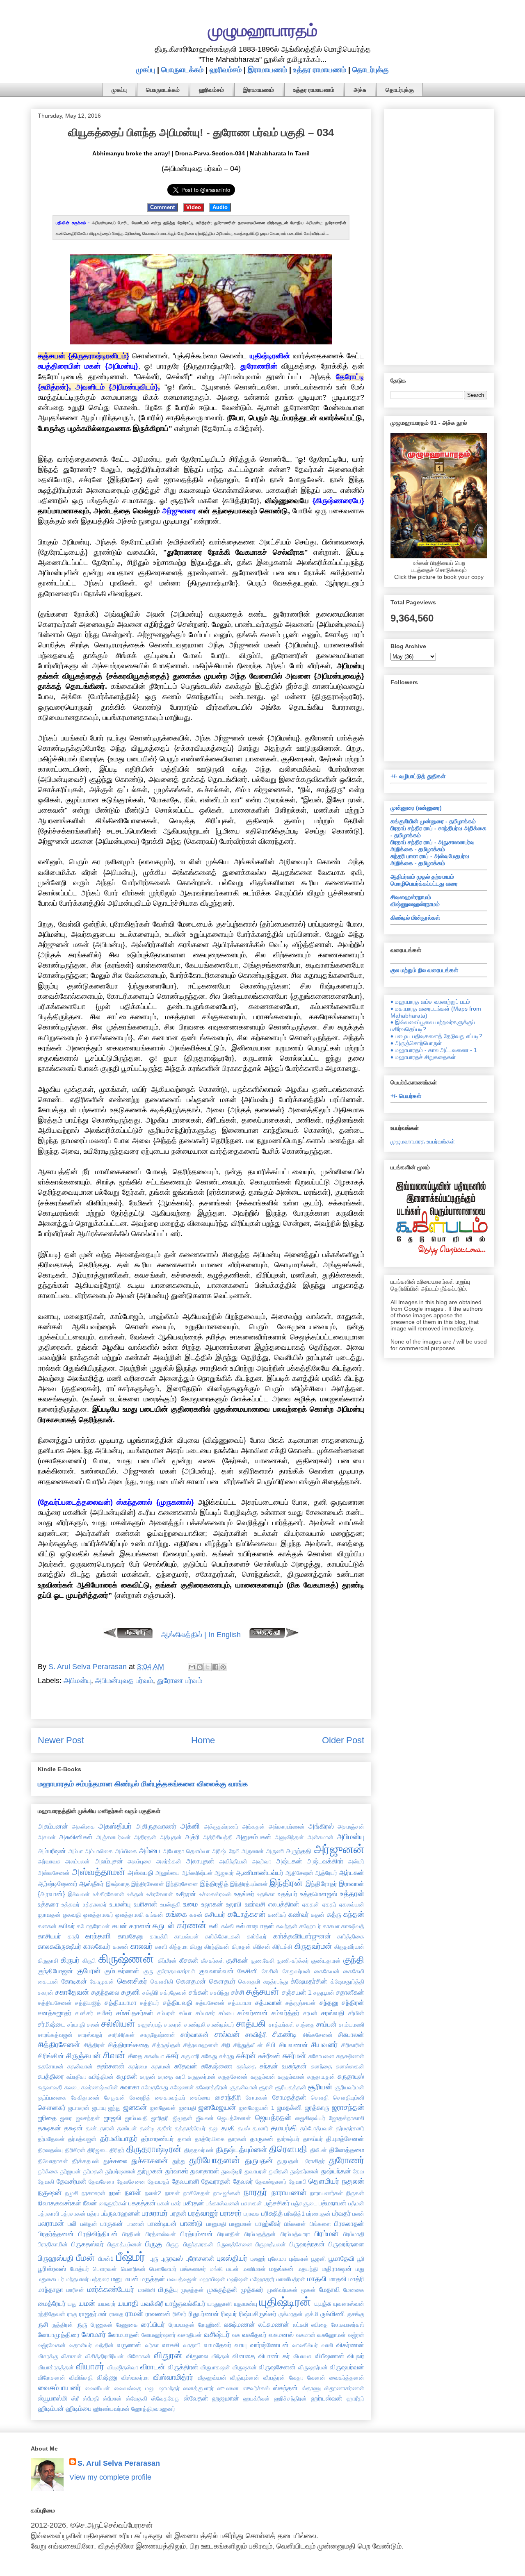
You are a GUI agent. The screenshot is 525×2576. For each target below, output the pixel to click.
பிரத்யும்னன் (197, 2234)
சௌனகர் (52, 2107)
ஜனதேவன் (163, 2108)
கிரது (196, 1947)
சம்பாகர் (205, 2013)
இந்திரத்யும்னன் (249, 1884)
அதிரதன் (145, 1837)
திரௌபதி (288, 2149)
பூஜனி (318, 2259)
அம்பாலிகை (99, 1851)
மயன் (131, 2279)
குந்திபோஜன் (55, 1971)
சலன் (93, 2025)
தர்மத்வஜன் (82, 2139)
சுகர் (172, 2056)
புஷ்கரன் (299, 2259)
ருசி (43, 2324)
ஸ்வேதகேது (165, 2398)
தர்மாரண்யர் (157, 2139)
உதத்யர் (288, 1894)
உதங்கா (266, 1894)
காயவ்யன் (187, 1936)
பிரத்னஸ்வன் (161, 2234)
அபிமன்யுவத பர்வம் (124, 1681)
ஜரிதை (47, 2118)
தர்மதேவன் (51, 2139)
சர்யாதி (76, 2025)
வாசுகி (171, 2345)
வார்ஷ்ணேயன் (269, 2345)
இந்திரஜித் (214, 1884)
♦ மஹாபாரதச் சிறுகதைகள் (423, 1057)
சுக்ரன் (246, 2056)
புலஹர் (258, 2259)
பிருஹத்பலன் (271, 2244)
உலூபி (234, 1904)
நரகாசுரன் (94, 2193)
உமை (191, 1904)
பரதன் (178, 2213)
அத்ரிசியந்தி (218, 1837)
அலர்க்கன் (169, 1861)
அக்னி (190, 1826)
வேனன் (316, 2378)
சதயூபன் (324, 1993)
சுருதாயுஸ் (351, 2076)
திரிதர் (117, 2150)
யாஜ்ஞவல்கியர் (185, 2303)
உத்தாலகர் (95, 1904)
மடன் (233, 2269)
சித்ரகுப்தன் (166, 2045)
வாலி (327, 2345)
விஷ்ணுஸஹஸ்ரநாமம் (415, 904)
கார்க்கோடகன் (223, 1936)
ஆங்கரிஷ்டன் (197, 1873)
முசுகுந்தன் (222, 2289)
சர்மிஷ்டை (51, 2024)
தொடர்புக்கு (371, 70)
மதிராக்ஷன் (337, 2269)
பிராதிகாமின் (53, 2244)
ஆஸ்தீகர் (91, 1884)
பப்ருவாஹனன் (121, 2213)
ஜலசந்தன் (88, 2118)
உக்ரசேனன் (160, 1894)
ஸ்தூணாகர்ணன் (344, 2388)
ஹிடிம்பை (79, 2408)
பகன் (164, 2203)
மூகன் (308, 2290)
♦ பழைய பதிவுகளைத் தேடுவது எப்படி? (436, 1036)
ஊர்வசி (255, 1904)
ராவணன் (158, 2314)
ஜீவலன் (205, 2118)
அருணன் (253, 1851)
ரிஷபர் (229, 2314)
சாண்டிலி (195, 2025)
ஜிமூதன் (183, 2118)
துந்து (179, 2161)
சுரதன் (148, 2077)
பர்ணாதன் (318, 2214)
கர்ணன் (192, 1925)
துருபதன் (259, 2161)
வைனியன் (97, 2388)
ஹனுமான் (226, 2398)
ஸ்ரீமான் (112, 2398)
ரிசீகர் (179, 2314)
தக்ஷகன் (49, 2128)
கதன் (318, 1915)
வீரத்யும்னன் (245, 2378)
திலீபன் (318, 2150)
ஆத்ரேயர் (326, 1873)
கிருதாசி (48, 1961)
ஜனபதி (187, 2108)
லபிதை (320, 2325)
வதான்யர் (80, 2345)
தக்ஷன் (73, 2128)
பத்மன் (356, 2203)
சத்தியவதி (178, 2002)
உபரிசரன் (146, 1904)
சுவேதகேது (155, 2087)
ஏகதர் (329, 1904)
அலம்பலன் (78, 1861)
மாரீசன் (75, 2290)
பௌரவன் (105, 2269)
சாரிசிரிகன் (122, 2035)
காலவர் (142, 1946)
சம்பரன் (166, 2013)
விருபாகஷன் (215, 2367)
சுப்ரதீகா (76, 2077)
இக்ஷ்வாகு (118, 1884)
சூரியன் (320, 2087)
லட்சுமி (300, 2325)
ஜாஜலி (113, 2118)
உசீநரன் (186, 1894)
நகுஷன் (50, 2193)
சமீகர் (105, 2013)
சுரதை (165, 2077)
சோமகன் (257, 2098)
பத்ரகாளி (48, 2214)
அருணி (275, 1851)
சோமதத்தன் (289, 2097)
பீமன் (86, 2258)
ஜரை (66, 2118)
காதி (73, 1936)
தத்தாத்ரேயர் (190, 2128)
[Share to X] (208, 1667)
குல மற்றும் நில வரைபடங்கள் (424, 970)
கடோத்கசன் (247, 1914)
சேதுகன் (115, 2098)
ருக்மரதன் (291, 2314)
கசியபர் (215, 1914)
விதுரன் (168, 2355)
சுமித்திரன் (101, 2077)
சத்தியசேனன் (55, 2003)
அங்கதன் (253, 1827)
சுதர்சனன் (111, 2066)
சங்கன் (199, 1992)
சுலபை (72, 2087)
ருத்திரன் (62, 2325)
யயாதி (128, 2303)
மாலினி (147, 2290)
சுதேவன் (186, 2066)
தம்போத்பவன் (317, 2128)
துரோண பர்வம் (180, 1681)
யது (72, 2304)
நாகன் (172, 2193)
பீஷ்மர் (131, 2257)
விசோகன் (139, 2356)
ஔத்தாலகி (129, 1915)
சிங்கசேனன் (318, 2035)
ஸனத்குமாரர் (199, 2388)
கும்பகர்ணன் (122, 1971)
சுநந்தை (246, 2066)
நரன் (115, 2193)
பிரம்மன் (326, 2234)
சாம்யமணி (352, 2025)
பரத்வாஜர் (203, 2213)
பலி (72, 2223)
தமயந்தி (284, 2128)
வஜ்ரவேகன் (52, 2345)
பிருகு (154, 2244)
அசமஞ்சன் (351, 1827)
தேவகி (46, 2182)
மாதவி (338, 2279)
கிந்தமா (179, 1947)
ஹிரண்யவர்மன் (111, 2409)
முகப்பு (146, 70)
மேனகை (354, 2290)
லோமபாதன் (124, 2335)
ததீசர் (165, 2128)
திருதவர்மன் (199, 2150)
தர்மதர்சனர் (350, 2128)
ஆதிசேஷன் (299, 1873)
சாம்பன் (326, 2024)
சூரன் (266, 2087)
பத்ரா (93, 2214)
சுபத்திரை (51, 2076)
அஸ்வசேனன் (54, 1873)
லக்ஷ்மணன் (240, 2324)
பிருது (173, 2244)
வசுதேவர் (254, 2335)
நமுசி (72, 2193)
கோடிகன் (74, 1981)
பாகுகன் (112, 2223)
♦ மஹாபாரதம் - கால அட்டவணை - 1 (434, 1050)
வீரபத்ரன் (274, 2378)
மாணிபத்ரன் (291, 2279)
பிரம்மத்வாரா (295, 2234)
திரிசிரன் (75, 2150)
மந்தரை (100, 2279)
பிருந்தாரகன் (198, 2244)
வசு (236, 2335)
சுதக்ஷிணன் (350, 2056)
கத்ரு (334, 1914)
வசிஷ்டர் (217, 2335)
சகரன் (46, 1993)
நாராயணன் (289, 2193)
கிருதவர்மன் (313, 1946)
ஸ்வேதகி (137, 2398)
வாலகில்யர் (305, 2345)
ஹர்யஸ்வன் (327, 2398)
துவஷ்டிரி (232, 2171)
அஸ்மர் (356, 1861)
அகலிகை (83, 1827)
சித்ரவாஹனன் (201, 2045)
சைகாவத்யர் (170, 2098)
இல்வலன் (79, 1894)
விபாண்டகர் (274, 2356)
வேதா (296, 2378)
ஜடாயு (99, 2108)
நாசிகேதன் (197, 2193)
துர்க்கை (48, 2171)
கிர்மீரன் (167, 1961)
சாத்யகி (251, 2024)
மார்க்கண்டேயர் (111, 2289)
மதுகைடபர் (51, 2279)
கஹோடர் (310, 1926)
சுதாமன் (161, 2066)
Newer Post (61, 1740)
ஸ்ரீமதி (91, 2398)
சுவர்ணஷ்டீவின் (100, 2087)
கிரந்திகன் (217, 1947)
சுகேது (209, 2056)
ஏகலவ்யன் (352, 1904)
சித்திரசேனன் (59, 2045)
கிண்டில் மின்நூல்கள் (415, 918)
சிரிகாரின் (353, 2045)
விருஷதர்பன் (313, 2367)
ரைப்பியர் (153, 2324)
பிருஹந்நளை (346, 2244)
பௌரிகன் (133, 2269)
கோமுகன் (102, 1982)
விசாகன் (72, 2356)
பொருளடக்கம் (182, 70)
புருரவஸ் (172, 2258)
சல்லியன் (118, 2024)
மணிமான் (254, 2269)
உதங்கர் (244, 1894)
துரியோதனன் (215, 2160)
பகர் (176, 2203)
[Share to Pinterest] (223, 1667)
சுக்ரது (227, 2056)
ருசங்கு (356, 2314)
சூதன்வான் (244, 2087)
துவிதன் (278, 2171)
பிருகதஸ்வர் (88, 2244)
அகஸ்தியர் (115, 1826)
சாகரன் (173, 2025)
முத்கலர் (252, 2289)
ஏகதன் (311, 1904)
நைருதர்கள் (113, 2203)
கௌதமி (249, 1982)
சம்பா (185, 2013)
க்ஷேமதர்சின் (309, 1981)
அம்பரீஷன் (52, 1851)
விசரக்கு (48, 2356)
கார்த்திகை (351, 1936)
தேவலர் (243, 2181)
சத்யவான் (269, 2002)
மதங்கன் (282, 2269)
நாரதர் (256, 2192)
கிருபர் (70, 1960)
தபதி (228, 2128)
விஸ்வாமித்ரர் (173, 2377)
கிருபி (89, 1961)
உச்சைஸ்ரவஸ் (215, 1894)
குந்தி (354, 1960)
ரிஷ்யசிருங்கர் (258, 2314)
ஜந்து (114, 2108)
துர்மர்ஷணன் (120, 2171)
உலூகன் (212, 1904)
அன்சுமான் (321, 1837)
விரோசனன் (51, 2378)
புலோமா (277, 2259)
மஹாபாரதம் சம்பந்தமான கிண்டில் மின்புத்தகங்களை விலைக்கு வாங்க (143, 1784)
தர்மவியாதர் (119, 2139)
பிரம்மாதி (354, 2234)
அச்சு (360, 90)
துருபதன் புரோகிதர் (301, 2161)
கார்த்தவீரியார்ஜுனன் (302, 1936)
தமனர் (260, 2128)
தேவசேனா (102, 2182)
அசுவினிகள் (76, 1837)
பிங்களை (320, 2224)
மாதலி (317, 2279)
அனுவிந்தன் (289, 1837)
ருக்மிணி (333, 2314)
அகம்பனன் (53, 1826)
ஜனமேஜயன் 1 (256, 2108)
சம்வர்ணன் (253, 2013)
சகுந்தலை (105, 1992)
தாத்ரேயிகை (210, 2139)
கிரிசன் (262, 1947)
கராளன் (140, 1926)
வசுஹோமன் (331, 2335)
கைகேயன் (327, 1971)
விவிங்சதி (81, 2378)
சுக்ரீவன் (269, 2056)
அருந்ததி (299, 1851)
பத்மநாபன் (333, 2203)
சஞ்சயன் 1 (297, 1992)
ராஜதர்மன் (93, 2314)
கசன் (196, 1915)
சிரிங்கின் (51, 2056)
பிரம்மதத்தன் (260, 2234)
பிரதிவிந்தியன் (98, 2234)
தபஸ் (244, 2128)
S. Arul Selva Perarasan (119, 2463)
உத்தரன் (352, 1894)
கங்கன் (154, 1915)
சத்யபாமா (240, 2003)
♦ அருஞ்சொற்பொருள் (416, 1043)
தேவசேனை (131, 2182)
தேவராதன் (216, 2181)
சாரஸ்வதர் (90, 2035)
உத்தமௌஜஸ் (319, 1894)
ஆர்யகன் (352, 1872)
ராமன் (134, 2314)
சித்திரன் (94, 2045)
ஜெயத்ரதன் (273, 2118)
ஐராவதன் (49, 1915)
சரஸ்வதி (333, 2013)
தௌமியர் (324, 2181)
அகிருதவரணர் (156, 1826)
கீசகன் (189, 1960)
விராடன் (153, 2367)
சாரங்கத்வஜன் (55, 2035)
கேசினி (248, 1971)
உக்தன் (135, 1894)
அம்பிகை (126, 1851)
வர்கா (152, 2345)
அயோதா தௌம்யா (186, 1851)
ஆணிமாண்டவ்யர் (260, 1872)
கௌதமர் (222, 1981)
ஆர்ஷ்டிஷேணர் (58, 1884)
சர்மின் (356, 2013)
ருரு (82, 2324)
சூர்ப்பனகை (52, 2098)
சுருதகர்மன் (202, 2077)
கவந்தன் (287, 1926)
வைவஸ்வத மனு (134, 2388)
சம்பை (226, 2013)
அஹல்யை (168, 1873)
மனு (116, 2279)
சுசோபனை (321, 2056)
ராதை (116, 2314)
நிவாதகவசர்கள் (59, 2203)
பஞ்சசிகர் (277, 2203)
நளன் (133, 2193)
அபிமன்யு (77, 1681)
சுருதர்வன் (263, 2077)
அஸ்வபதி (140, 1872)
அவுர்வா (261, 1861)
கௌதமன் (191, 1981)
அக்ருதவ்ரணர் (221, 1827)
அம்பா (76, 1851)
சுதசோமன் (51, 2066)
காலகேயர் (97, 1946)
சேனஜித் (140, 2098)
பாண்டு (192, 2223)
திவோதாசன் (53, 2161)
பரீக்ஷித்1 (294, 2214)
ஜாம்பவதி (136, 2118)
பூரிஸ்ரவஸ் (52, 2269)
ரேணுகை (127, 2325)
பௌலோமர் (163, 2269)
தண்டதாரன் (100, 2128)
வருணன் (129, 2345)
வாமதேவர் (218, 2345)
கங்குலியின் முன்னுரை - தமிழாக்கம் (433, 821)
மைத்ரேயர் (52, 2303)
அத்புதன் (171, 1837)
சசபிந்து (220, 1993)
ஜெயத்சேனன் (234, 2118)
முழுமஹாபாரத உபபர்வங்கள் (423, 1141)
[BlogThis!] (200, 1667)
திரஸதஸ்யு (50, 2150)
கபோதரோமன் (93, 1926)
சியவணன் (293, 2045)
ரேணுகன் (102, 2325)
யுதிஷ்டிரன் (285, 2302)
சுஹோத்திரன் (212, 2087)
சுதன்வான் (80, 2066)
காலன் (121, 1947)
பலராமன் (51, 2223)
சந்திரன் (353, 2002)
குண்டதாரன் (326, 1961)
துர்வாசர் (177, 2171)
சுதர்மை (138, 2066)
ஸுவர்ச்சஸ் (256, 2388)
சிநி (226, 2045)
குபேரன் (89, 1971)
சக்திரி (150, 1993)
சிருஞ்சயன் (83, 2056)
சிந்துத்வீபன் (248, 2045)
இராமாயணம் (267, 70)
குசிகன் (237, 1960)
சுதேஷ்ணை (217, 2066)
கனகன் (47, 1926)
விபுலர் (356, 2356)
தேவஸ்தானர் (271, 2182)
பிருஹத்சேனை (235, 2244)
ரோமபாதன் (182, 2325)
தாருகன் (262, 2139)
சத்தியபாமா (121, 2002)
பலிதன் (89, 2224)
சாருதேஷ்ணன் (158, 2035)
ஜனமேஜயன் (217, 2107)
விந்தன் (221, 2356)
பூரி (361, 2259)
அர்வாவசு (49, 1861)
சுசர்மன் (294, 2056)
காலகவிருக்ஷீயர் (59, 1946)
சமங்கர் (84, 2013)
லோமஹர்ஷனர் (159, 2335)
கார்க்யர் (257, 1936)
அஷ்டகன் (289, 1861)
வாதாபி (192, 2345)
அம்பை (150, 1851)
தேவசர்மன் (72, 2181)
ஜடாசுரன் (79, 2108)
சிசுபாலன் (351, 2034)
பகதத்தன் (142, 2203)
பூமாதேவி (341, 2258)
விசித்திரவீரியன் (105, 2356)
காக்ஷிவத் (353, 1926)
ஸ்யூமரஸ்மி (52, 2398)
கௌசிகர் (132, 1981)
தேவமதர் (159, 2182)
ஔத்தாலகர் (98, 1915)
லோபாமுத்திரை (59, 2335)
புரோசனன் (200, 2258)
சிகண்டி (284, 2034)
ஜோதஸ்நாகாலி (347, 2118)
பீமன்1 (106, 2259)
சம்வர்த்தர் (285, 2013)
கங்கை (176, 1914)
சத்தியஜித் (88, 2003)
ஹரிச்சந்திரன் (290, 2398)
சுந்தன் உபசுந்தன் (283, 2066)
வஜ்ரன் (356, 2335)
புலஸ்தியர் (232, 2258)
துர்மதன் (93, 2171)
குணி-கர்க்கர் (293, 1961)
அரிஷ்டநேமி (226, 1851)
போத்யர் (80, 2269)
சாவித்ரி (256, 2034)
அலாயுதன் (200, 1861)
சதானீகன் (350, 1992)
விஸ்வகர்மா (135, 2378)
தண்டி (147, 2128)
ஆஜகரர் (224, 1873)
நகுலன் (353, 2181)
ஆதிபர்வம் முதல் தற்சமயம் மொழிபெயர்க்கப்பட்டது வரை (424, 880)
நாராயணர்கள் (326, 2193)
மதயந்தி (308, 2269)
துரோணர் (346, 2160)
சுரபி (180, 2077)
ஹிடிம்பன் (51, 2408)
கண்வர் (299, 1914)
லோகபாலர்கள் (348, 2325)
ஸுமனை (228, 2388)
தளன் (185, 2139)
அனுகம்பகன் (254, 1837)
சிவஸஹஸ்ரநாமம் (411, 897)
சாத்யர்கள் (281, 2025)
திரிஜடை (98, 2150)
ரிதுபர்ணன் (204, 2314)
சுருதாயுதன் (321, 2077)
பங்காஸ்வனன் (223, 2203)
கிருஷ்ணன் (126, 1959)
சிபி (271, 2045)
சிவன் (114, 2055)
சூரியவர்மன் (349, 2087)
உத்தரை (48, 1904)
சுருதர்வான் (291, 2077)
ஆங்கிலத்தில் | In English (201, 1635)
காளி (161, 1947)
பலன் (358, 2214)
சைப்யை (200, 2098)
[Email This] (192, 1667)
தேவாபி (298, 2182)
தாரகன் (237, 2139)
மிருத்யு (168, 2289)
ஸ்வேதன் (196, 2398)
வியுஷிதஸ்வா (123, 2367)
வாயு (241, 2345)
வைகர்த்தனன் (347, 2378)
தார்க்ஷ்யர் (288, 2139)
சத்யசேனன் (210, 2003)
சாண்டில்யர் (221, 2025)
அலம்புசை (140, 1861)
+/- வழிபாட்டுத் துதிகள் (418, 776)
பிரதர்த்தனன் (56, 2234)
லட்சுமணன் (274, 2324)
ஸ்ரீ (75, 2398)
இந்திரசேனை (182, 1884)
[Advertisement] (439, 235)
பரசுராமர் (155, 2213)
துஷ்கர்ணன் (304, 2171)
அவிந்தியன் (233, 1861)
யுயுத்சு (323, 2303)
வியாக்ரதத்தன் (56, 2367)
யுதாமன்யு (246, 2304)
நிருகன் (355, 2193)
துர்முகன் (150, 2171)
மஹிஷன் (238, 2279)
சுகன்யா (154, 2056)
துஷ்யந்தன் (336, 2171)
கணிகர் (277, 1915)
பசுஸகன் (252, 2203)
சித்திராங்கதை (128, 2045)
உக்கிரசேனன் (108, 1894)
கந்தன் (354, 1914)
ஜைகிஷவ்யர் (310, 2118)
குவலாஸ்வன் (216, 1971)
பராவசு (252, 2214)
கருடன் (163, 1926)
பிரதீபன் (131, 2234)
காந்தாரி (98, 1936)
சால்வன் (227, 2034)
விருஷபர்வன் (347, 2367)
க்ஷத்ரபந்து (276, 1982)
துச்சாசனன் (150, 2161)
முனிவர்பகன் (282, 2290)
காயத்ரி (159, 1936)
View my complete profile (110, 2477)
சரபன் (310, 2013)
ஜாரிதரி (160, 2118)
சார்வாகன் (195, 2034)
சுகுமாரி (190, 2056)
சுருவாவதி (50, 2087)
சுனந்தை (322, 2066)
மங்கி (216, 2269)
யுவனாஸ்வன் (349, 2304)
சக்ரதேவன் (173, 1993)
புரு (154, 2258)
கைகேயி (354, 1971)
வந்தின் (105, 2345)
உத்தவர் (71, 1904)
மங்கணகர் (193, 2269)
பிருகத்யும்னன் (125, 2244)
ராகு (72, 2314)
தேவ (358, 2171)
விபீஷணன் (330, 2356)
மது (360, 2269)
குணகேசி (263, 1961)
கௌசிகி (162, 1982)
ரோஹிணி (209, 2325)
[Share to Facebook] (215, 1667)
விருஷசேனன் (277, 2367)
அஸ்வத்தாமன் (98, 1872)
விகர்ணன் (350, 2345)
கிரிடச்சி (282, 1947)
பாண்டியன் (162, 2223)
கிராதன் (241, 1947)
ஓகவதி (72, 1915)
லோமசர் (94, 2335)
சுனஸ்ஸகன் (350, 2066)
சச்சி (238, 1992)
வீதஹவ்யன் (212, 2378)
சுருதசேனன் (233, 2077)
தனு (214, 2128)
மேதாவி (330, 2289)
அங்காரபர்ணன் (287, 1827)
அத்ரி (192, 1837)
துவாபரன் (256, 2171)
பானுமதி (216, 2224)
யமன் (87, 2303)
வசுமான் (306, 2335)
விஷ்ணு (107, 2377)
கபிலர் (67, 1926)
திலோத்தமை (347, 2150)
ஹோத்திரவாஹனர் (153, 2409)
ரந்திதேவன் (51, 2314)
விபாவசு (302, 2356)
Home (203, 1740)
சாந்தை (305, 2025)
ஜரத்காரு (317, 2107)
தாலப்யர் (313, 2139)
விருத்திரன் (183, 2367)
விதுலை (197, 2356)
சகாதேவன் (72, 1992)
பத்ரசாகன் (73, 2214)
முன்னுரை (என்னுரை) (416, 808)
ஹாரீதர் (355, 2398)
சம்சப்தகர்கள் (135, 2013)
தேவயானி (186, 2181)
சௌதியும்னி (349, 2098)
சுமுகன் (127, 2076)
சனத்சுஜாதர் (55, 2013)
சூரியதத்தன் (291, 2087)
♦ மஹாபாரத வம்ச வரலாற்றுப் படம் (430, 1002)
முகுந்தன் (192, 2290)
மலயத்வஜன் (182, 2279)
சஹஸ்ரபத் (150, 2025)
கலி (214, 1926)
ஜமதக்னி (289, 2107)
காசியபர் (49, 1936)
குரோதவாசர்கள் (176, 1971)
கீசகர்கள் (212, 1961)
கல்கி (227, 1926)
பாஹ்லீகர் (268, 2223)
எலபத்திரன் (284, 1904)
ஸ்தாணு (311, 2388)
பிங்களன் (295, 2224)
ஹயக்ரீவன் (257, 2398)
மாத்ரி (356, 2279)
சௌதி (320, 2098)
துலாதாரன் (205, 2171)
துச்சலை (115, 2161)
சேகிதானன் (85, 2098)
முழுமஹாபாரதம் (263, 30)
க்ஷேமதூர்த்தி (347, 1982)
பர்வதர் (341, 2213)
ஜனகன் (135, 2107)
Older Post (343, 1740)
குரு (148, 1971)
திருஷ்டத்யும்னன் (241, 2150)
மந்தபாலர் (77, 2279)
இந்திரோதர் (321, 1884)
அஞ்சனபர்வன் (114, 1837)
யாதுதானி (220, 2304)
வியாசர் (90, 2366)
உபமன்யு (120, 1904)
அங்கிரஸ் (321, 1826)
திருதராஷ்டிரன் (154, 2149)
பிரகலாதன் (349, 2223)
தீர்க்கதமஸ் (86, 2161)
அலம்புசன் (109, 1861)
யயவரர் (107, 2304)
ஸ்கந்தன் (285, 2388)
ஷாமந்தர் (169, 2388)
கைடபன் (48, 1982)
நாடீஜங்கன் (227, 2193)
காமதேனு (131, 1936)
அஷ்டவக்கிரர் (325, 1861)
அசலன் (47, 1837)
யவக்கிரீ (152, 2303)
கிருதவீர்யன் (349, 1947)
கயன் (120, 1926)
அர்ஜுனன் (339, 1849)
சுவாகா (130, 2087)
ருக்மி (312, 2314)
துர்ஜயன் (70, 2171)
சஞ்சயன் (262, 1992)
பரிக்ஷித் (272, 2213)
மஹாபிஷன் (212, 2279)
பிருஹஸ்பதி (56, 2258)
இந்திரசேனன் (148, 1884)
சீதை (135, 2056)
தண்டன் (127, 2128)
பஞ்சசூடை (304, 2203)
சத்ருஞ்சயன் (301, 2003)
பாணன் (136, 2224)
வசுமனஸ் (281, 2335)
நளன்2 (153, 2193)
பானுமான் (241, 2224)
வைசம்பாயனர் (59, 2388)
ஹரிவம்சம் (226, 70)
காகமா (331, 1926)
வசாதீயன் (190, 2335)
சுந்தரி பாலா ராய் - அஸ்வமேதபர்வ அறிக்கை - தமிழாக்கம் (430, 860)
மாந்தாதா (50, 2289)
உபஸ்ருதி (170, 1904)
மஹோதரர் (262, 2279)
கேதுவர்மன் (297, 1971)
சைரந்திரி (228, 2097)
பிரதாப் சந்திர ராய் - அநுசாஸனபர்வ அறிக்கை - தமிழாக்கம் (433, 846)
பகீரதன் (194, 2203)
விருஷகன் (245, 2367)
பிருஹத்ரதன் (307, 2244)
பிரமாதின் (229, 2234)
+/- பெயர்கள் (406, 1096)
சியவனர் (324, 2045)
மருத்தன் (153, 2279)
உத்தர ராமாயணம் (320, 70)
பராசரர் (231, 2213)
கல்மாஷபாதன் (255, 1926)
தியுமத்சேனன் (345, 2139)
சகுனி (130, 1992)
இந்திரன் (286, 1883)
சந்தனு (329, 2002)
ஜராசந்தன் (348, 2107)
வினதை (244, 2356)
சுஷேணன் (182, 2087)
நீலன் (90, 2203)
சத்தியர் (150, 2003)
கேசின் (270, 1971)
